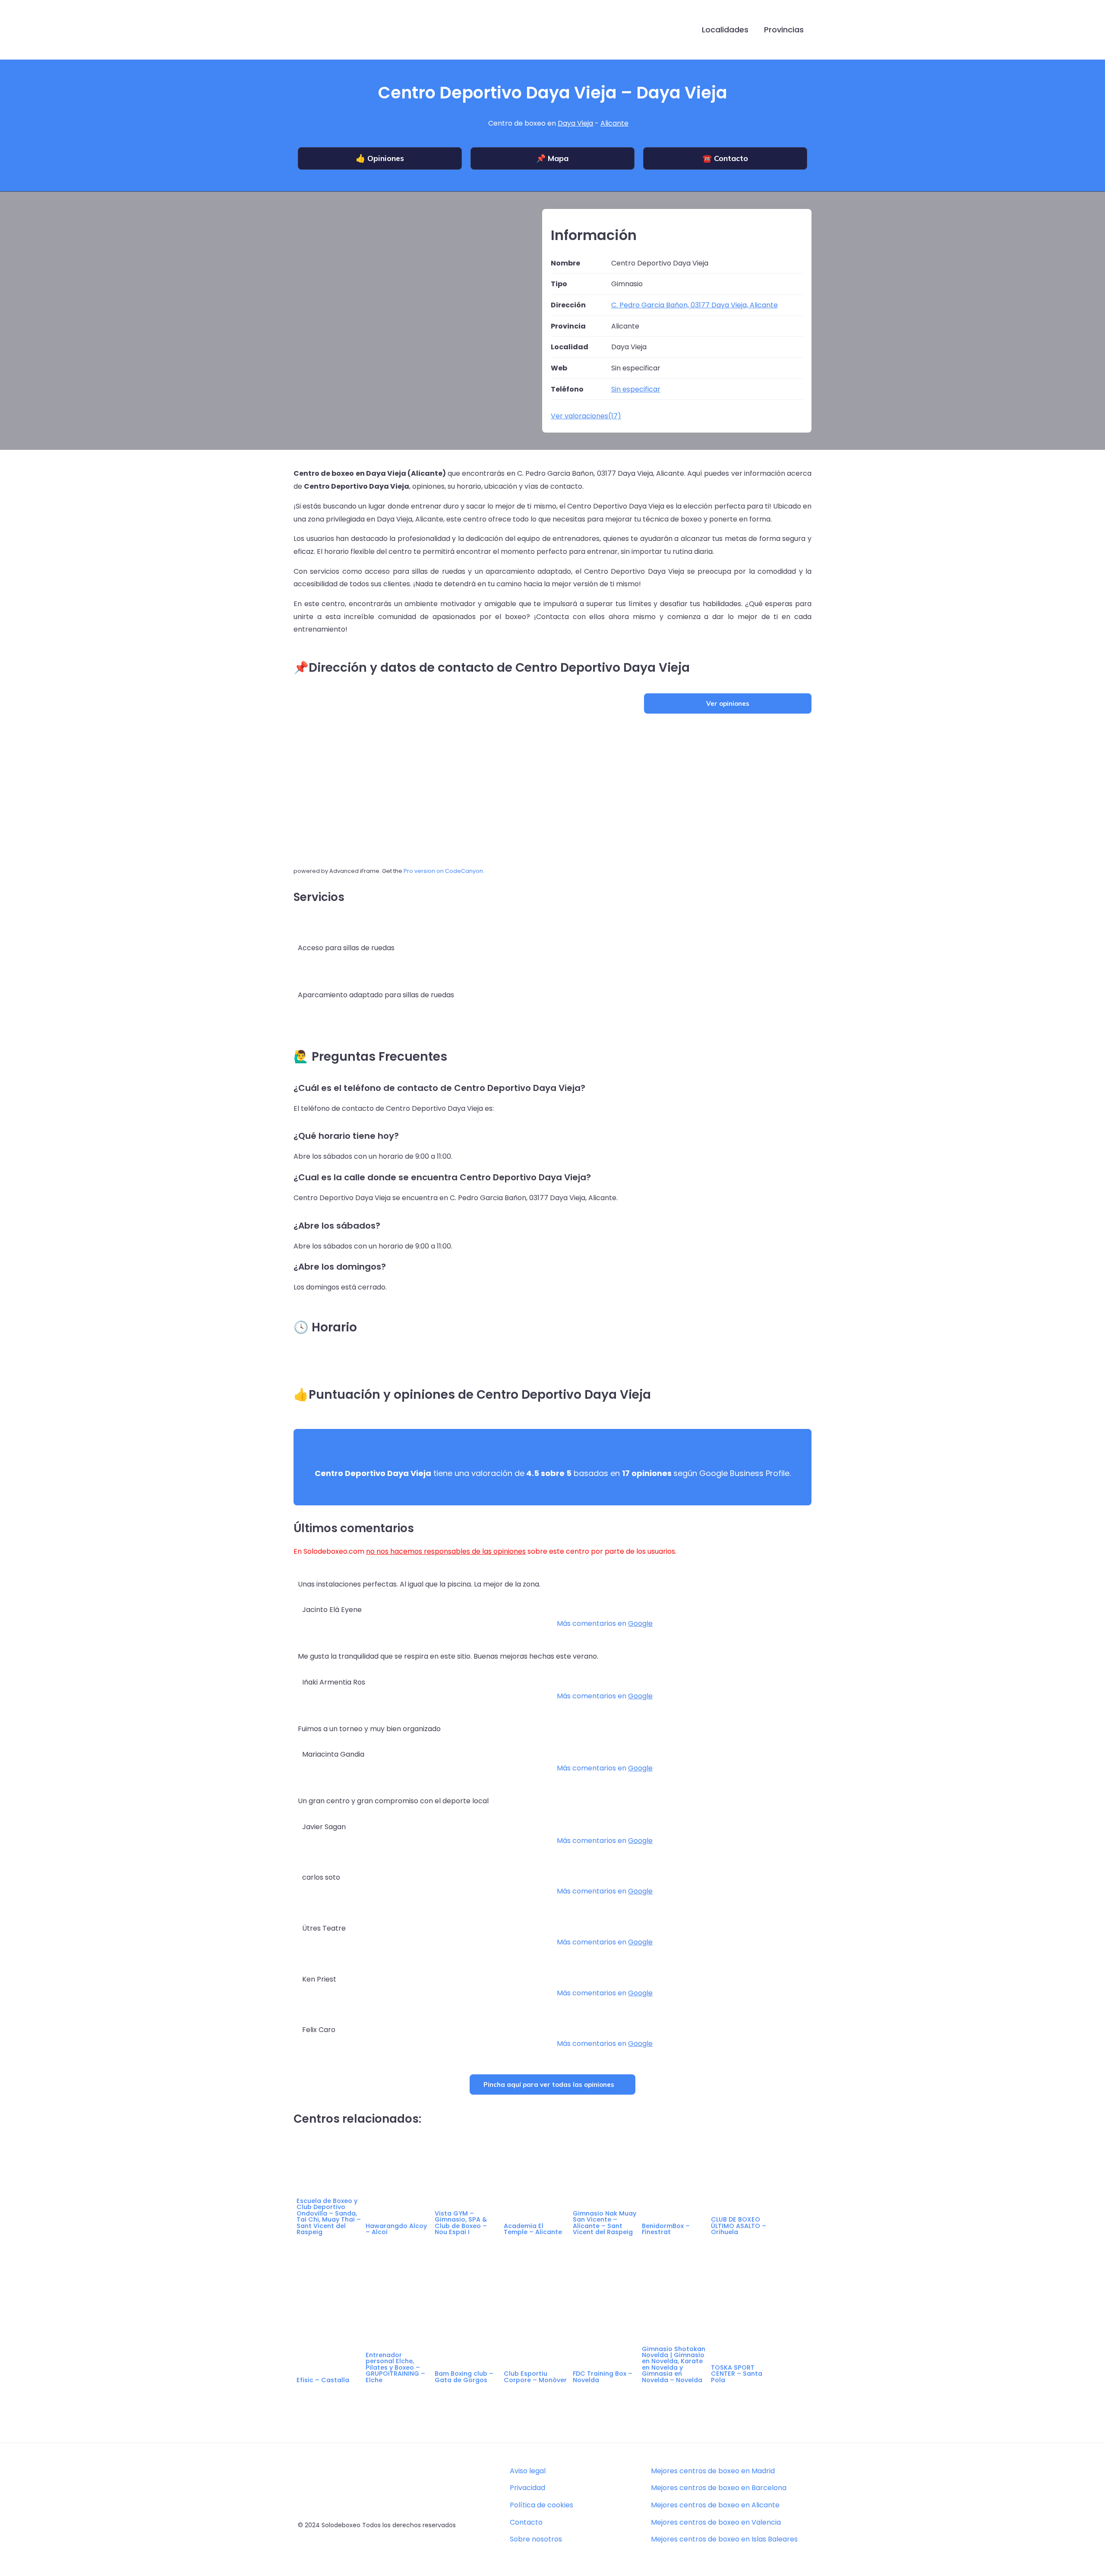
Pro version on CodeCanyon (443, 871)
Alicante (614, 123)
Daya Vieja (575, 123)
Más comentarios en (605, 1623)
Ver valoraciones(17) (586, 416)
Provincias (784, 30)
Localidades (725, 30)
